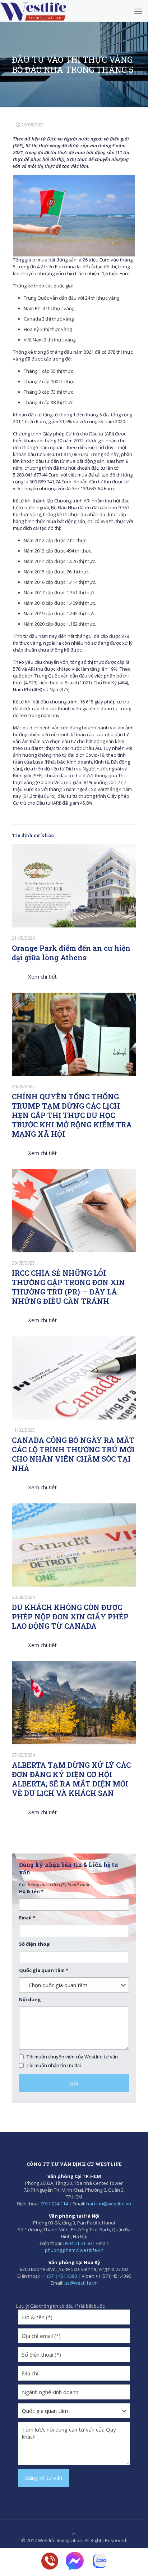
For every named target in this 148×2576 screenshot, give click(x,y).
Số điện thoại (35, 1944)
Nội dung (30, 1999)
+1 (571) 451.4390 (59, 2276)
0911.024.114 (54, 2204)
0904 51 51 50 (77, 2243)
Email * (27, 1918)
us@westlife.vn (81, 2283)
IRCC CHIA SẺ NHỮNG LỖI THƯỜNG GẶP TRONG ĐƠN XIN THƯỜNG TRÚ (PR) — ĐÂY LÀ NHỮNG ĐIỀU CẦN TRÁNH (68, 1287)
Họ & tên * (31, 1891)
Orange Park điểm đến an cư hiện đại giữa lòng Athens (71, 953)
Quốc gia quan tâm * (44, 1970)
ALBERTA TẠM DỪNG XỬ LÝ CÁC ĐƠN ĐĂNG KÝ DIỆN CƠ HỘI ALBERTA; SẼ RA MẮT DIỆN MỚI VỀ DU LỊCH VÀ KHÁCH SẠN (71, 1779)
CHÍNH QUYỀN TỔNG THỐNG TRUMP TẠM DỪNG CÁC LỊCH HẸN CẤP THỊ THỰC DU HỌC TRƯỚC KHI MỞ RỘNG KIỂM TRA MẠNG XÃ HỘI (72, 1115)
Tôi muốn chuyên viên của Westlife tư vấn (72, 2057)
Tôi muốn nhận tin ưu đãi (54, 2065)
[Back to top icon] (74, 2533)
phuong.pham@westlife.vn (74, 2250)
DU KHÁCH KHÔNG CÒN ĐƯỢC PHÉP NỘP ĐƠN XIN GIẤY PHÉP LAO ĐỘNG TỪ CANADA (70, 1616)
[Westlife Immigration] (33, 11)
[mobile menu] (138, 11)
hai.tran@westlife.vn (109, 2204)
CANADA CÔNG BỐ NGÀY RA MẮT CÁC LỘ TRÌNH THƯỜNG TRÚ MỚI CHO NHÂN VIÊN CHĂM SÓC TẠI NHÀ (73, 1454)
